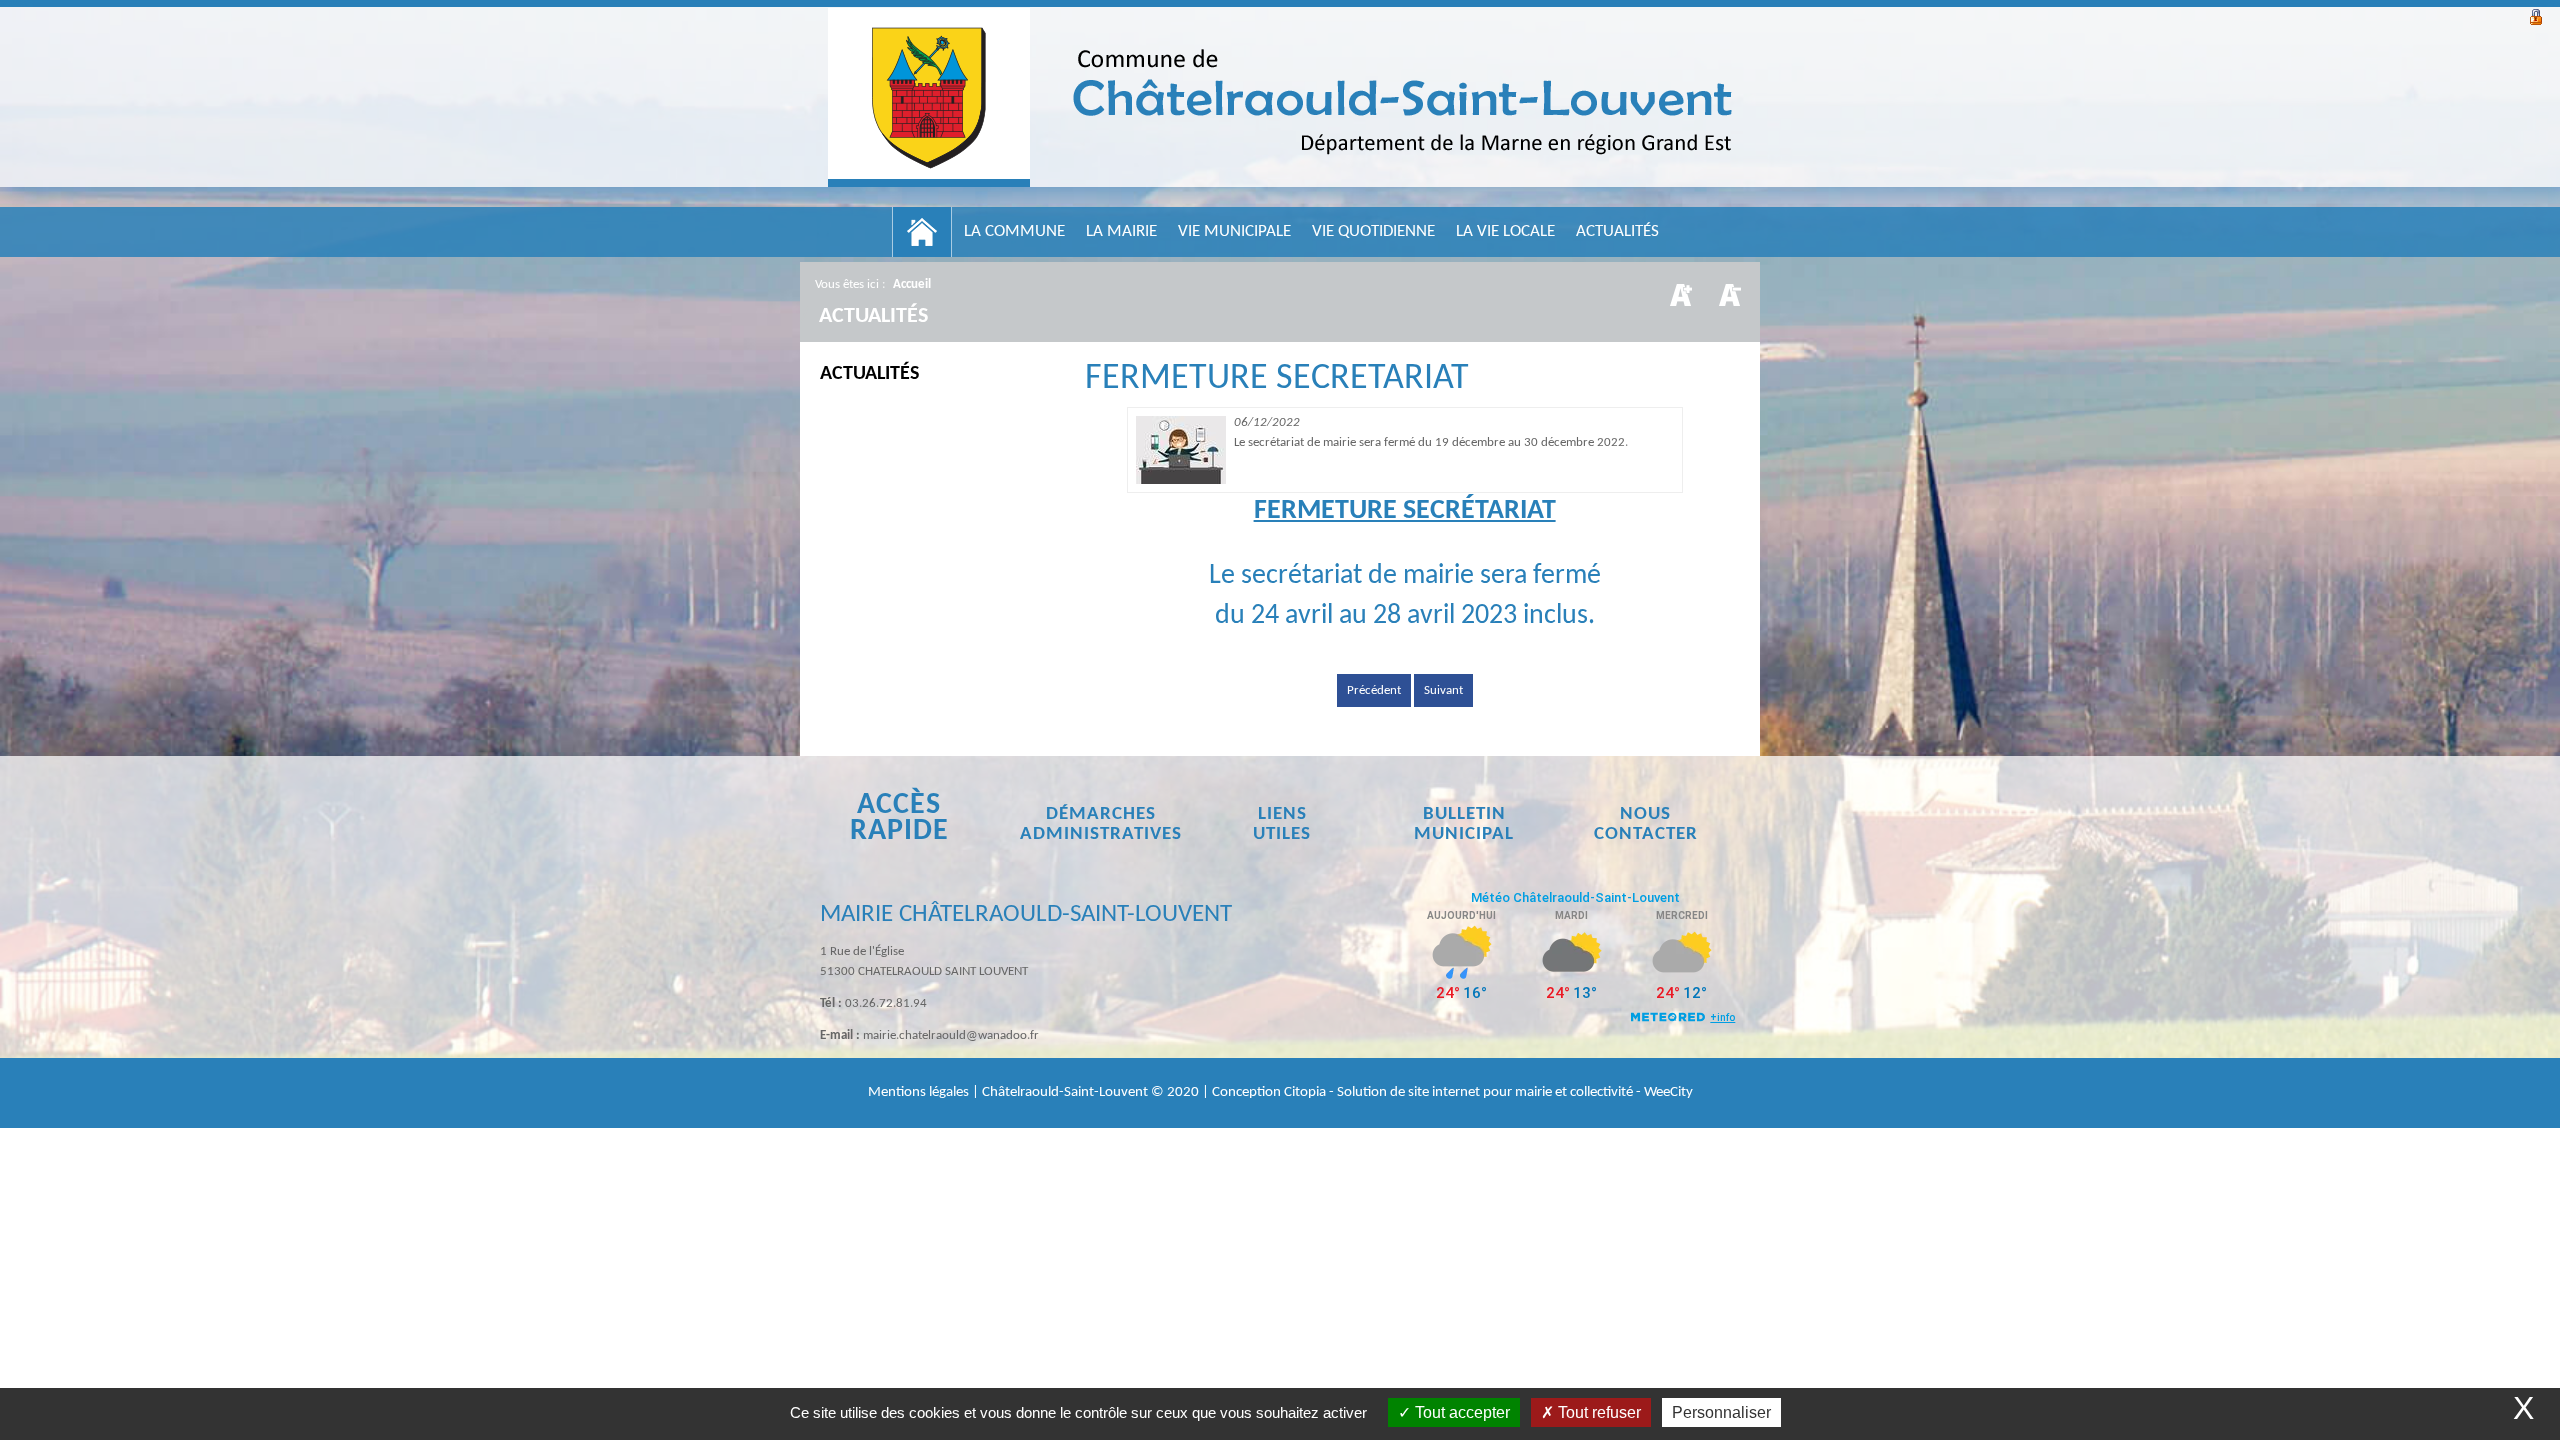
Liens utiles (1282, 824)
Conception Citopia (1269, 1092)
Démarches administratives (1101, 824)
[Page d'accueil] (922, 232)
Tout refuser (1597, 1412)
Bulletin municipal (1464, 824)
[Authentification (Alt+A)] (2536, 14)
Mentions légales (920, 1092)
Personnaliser (1721, 1412)
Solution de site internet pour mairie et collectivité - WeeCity (1515, 1092)
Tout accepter (1460, 1412)
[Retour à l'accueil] (1280, 97)
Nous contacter (1646, 824)
